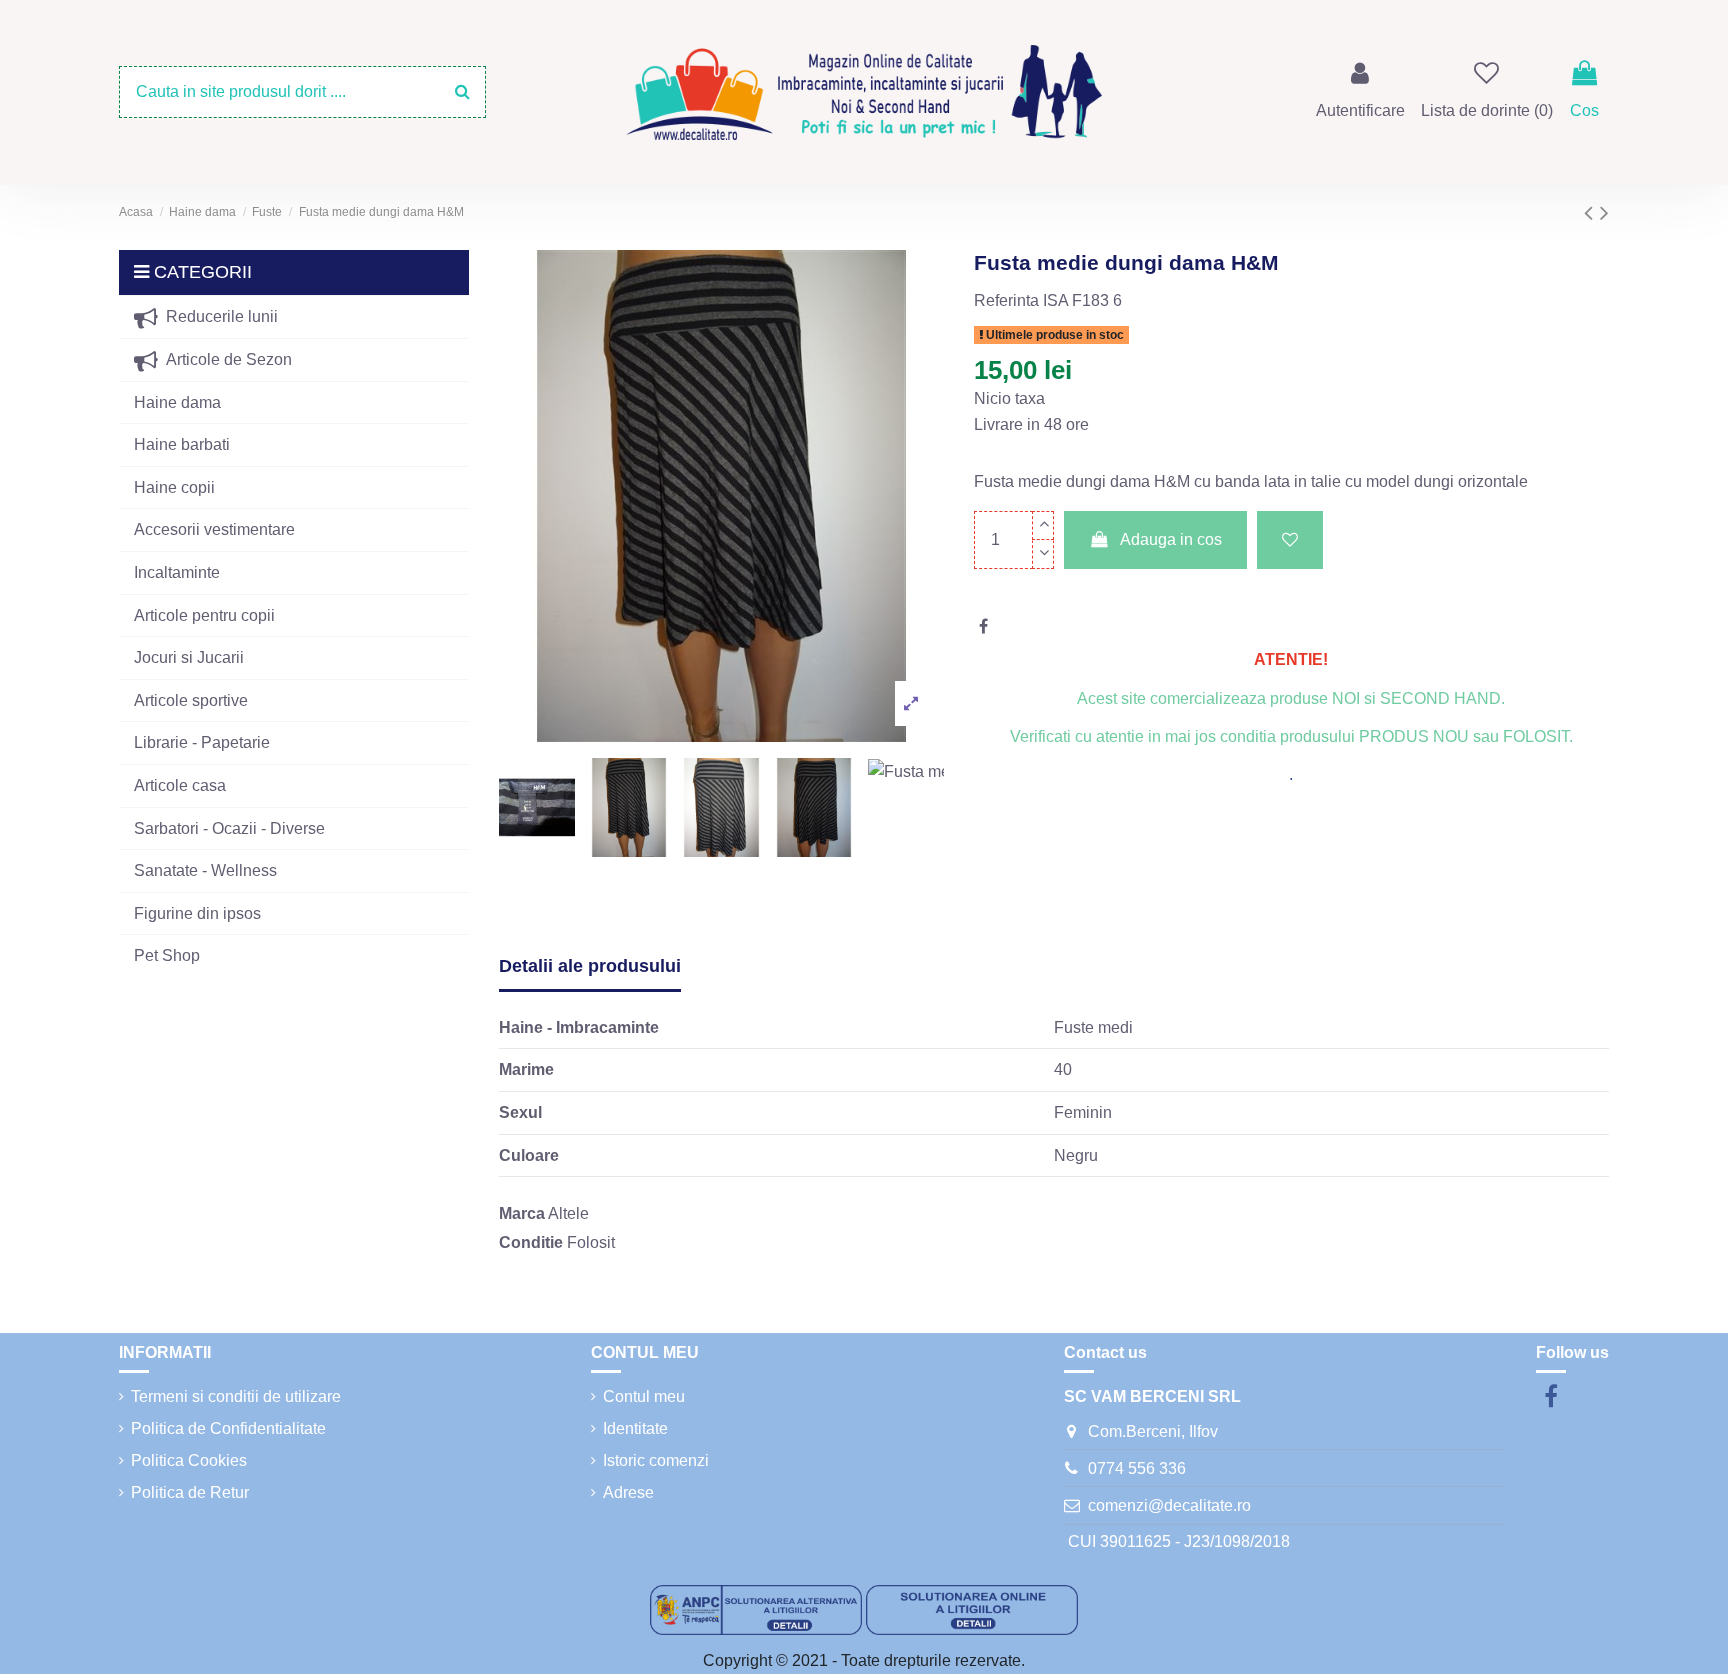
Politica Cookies (189, 1460)
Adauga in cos (1171, 539)
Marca (522, 1213)
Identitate (635, 1428)
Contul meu (644, 1396)
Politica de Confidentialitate (228, 1428)
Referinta (1006, 300)
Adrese (628, 1492)
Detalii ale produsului (590, 966)
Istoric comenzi (656, 1460)
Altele (568, 1213)
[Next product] (1604, 212)
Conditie (531, 1242)
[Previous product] (1592, 212)
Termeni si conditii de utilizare (236, 1396)
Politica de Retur (190, 1492)
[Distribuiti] (983, 626)
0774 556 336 (1137, 1468)
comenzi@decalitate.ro (1169, 1505)
